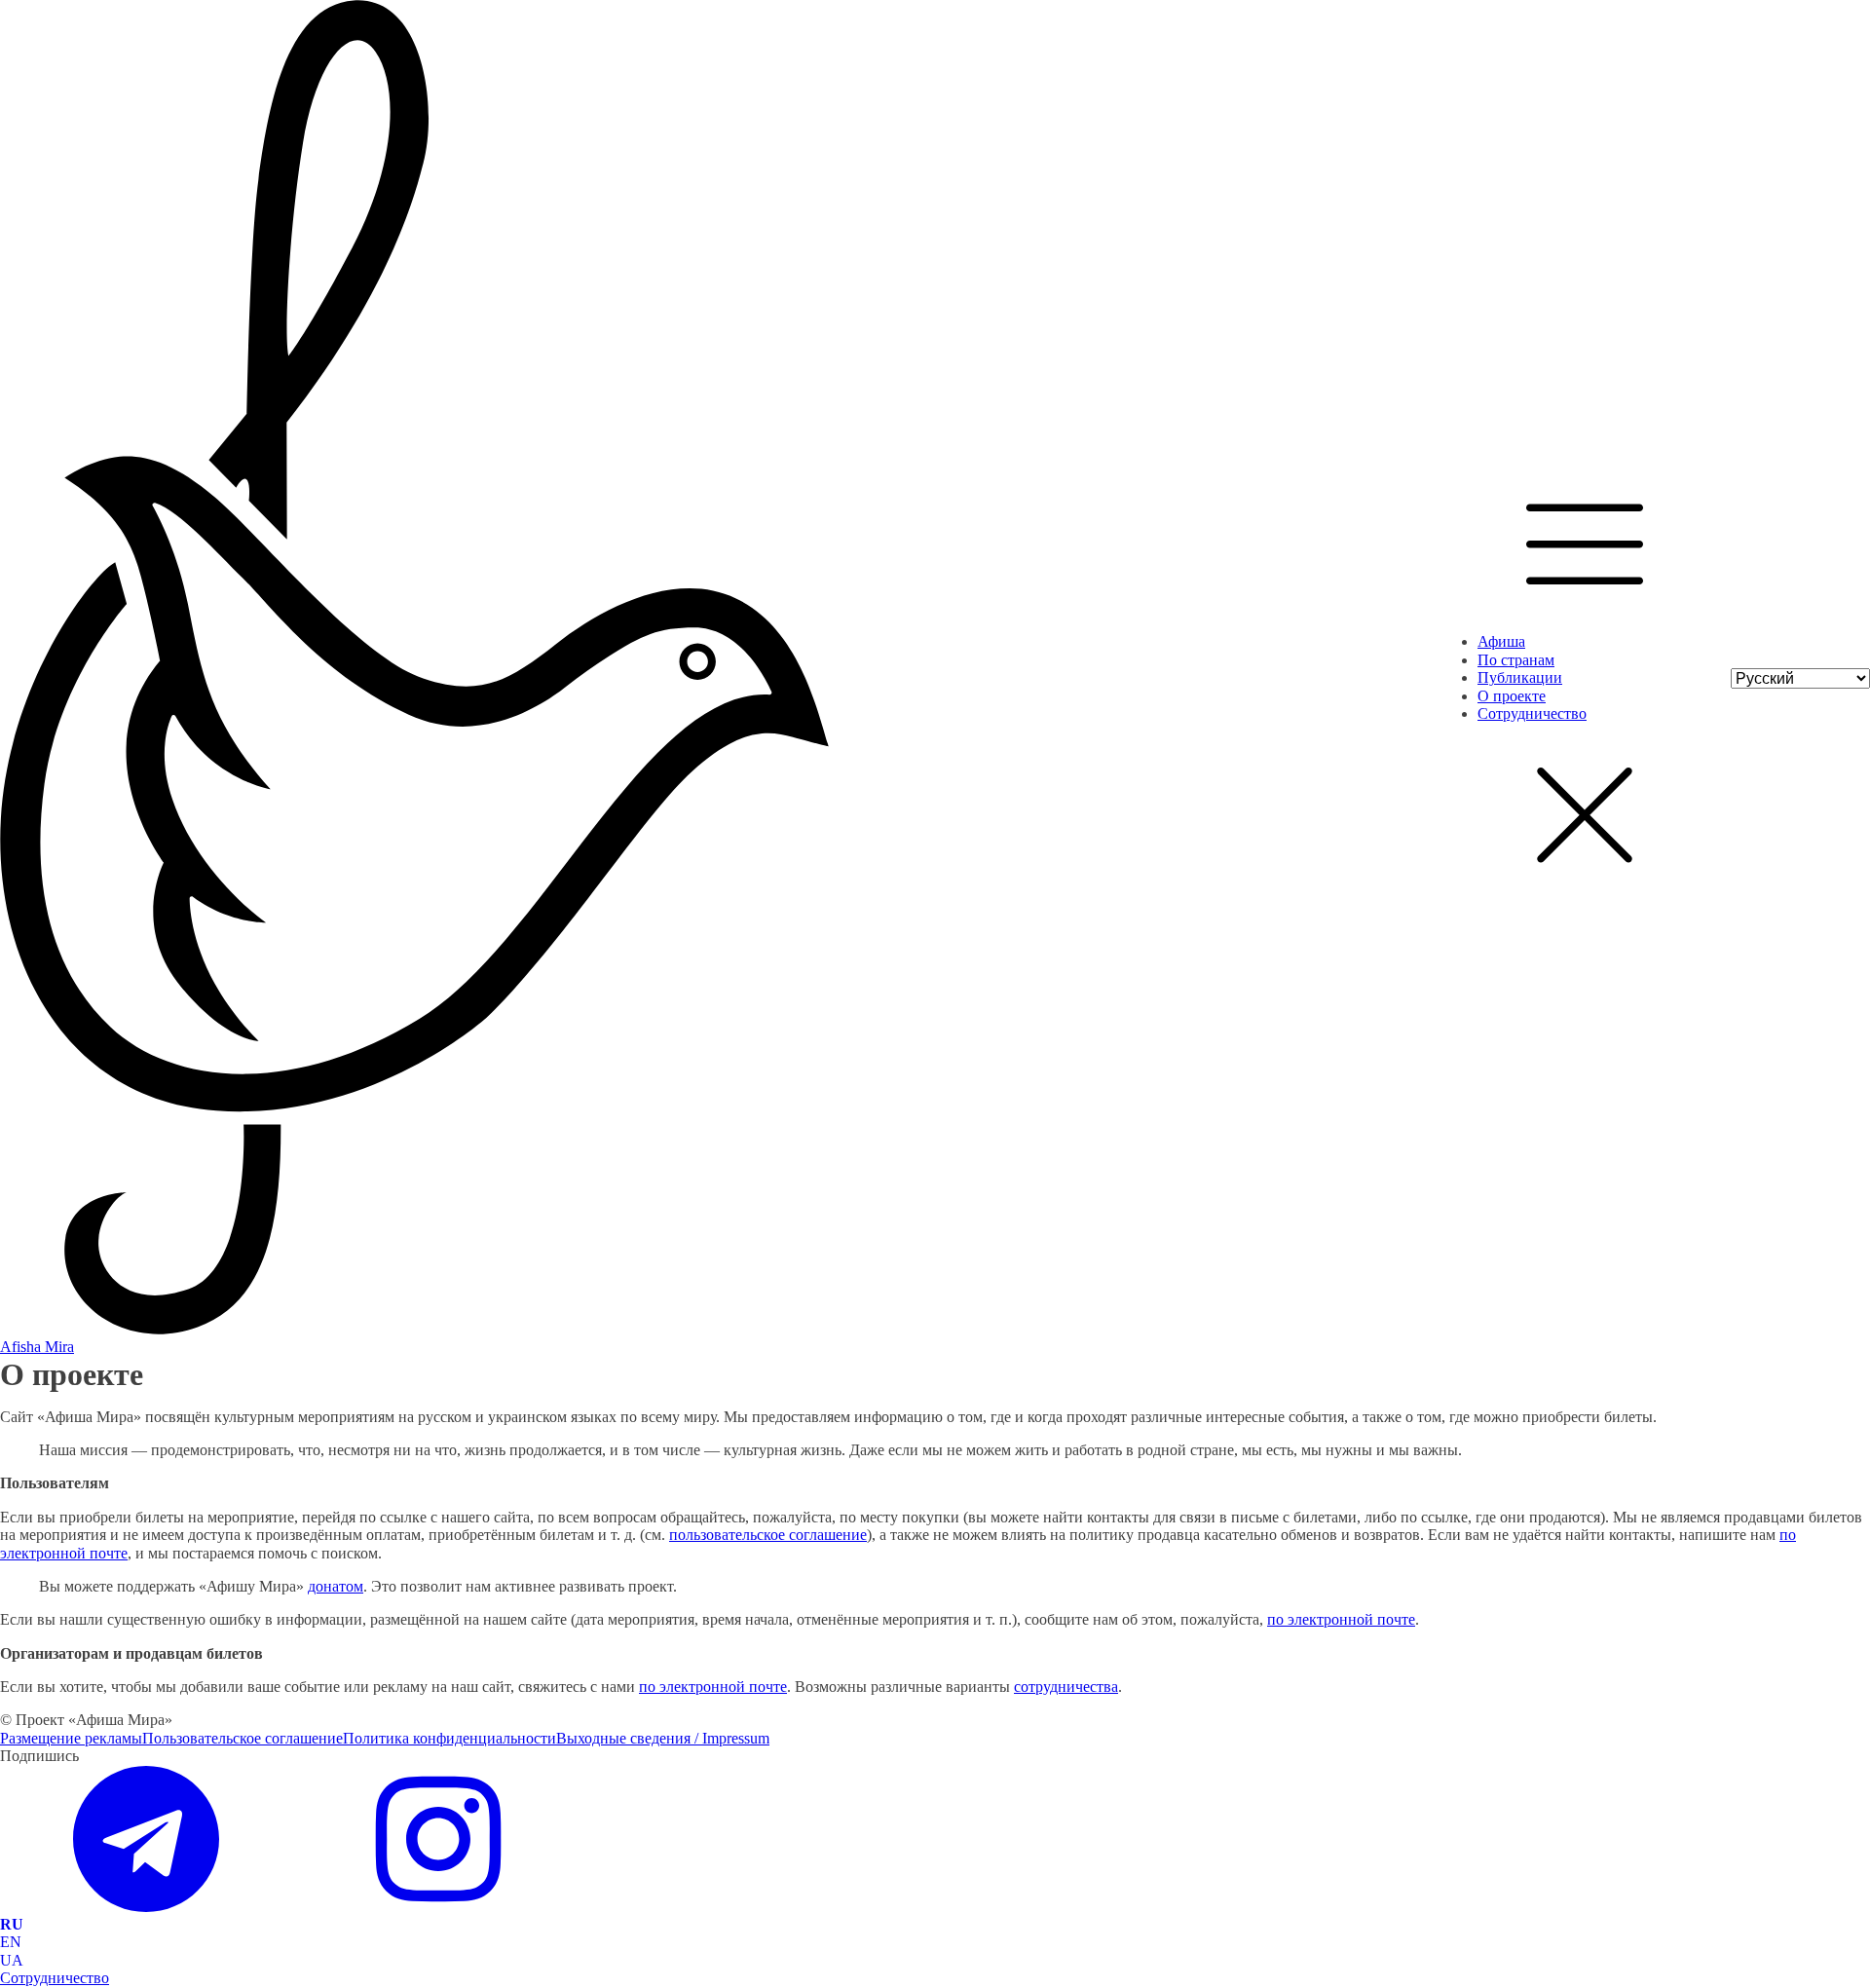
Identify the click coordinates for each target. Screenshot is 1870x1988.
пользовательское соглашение (768, 1535)
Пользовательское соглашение (243, 1738)
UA (12, 1960)
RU (12, 1924)
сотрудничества (1066, 1687)
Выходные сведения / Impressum (663, 1738)
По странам (1516, 660)
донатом (336, 1586)
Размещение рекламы (71, 1738)
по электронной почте (1341, 1619)
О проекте (1512, 696)
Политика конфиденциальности (449, 1738)
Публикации (1520, 677)
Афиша (1501, 641)
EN (11, 1942)
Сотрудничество (1532, 713)
